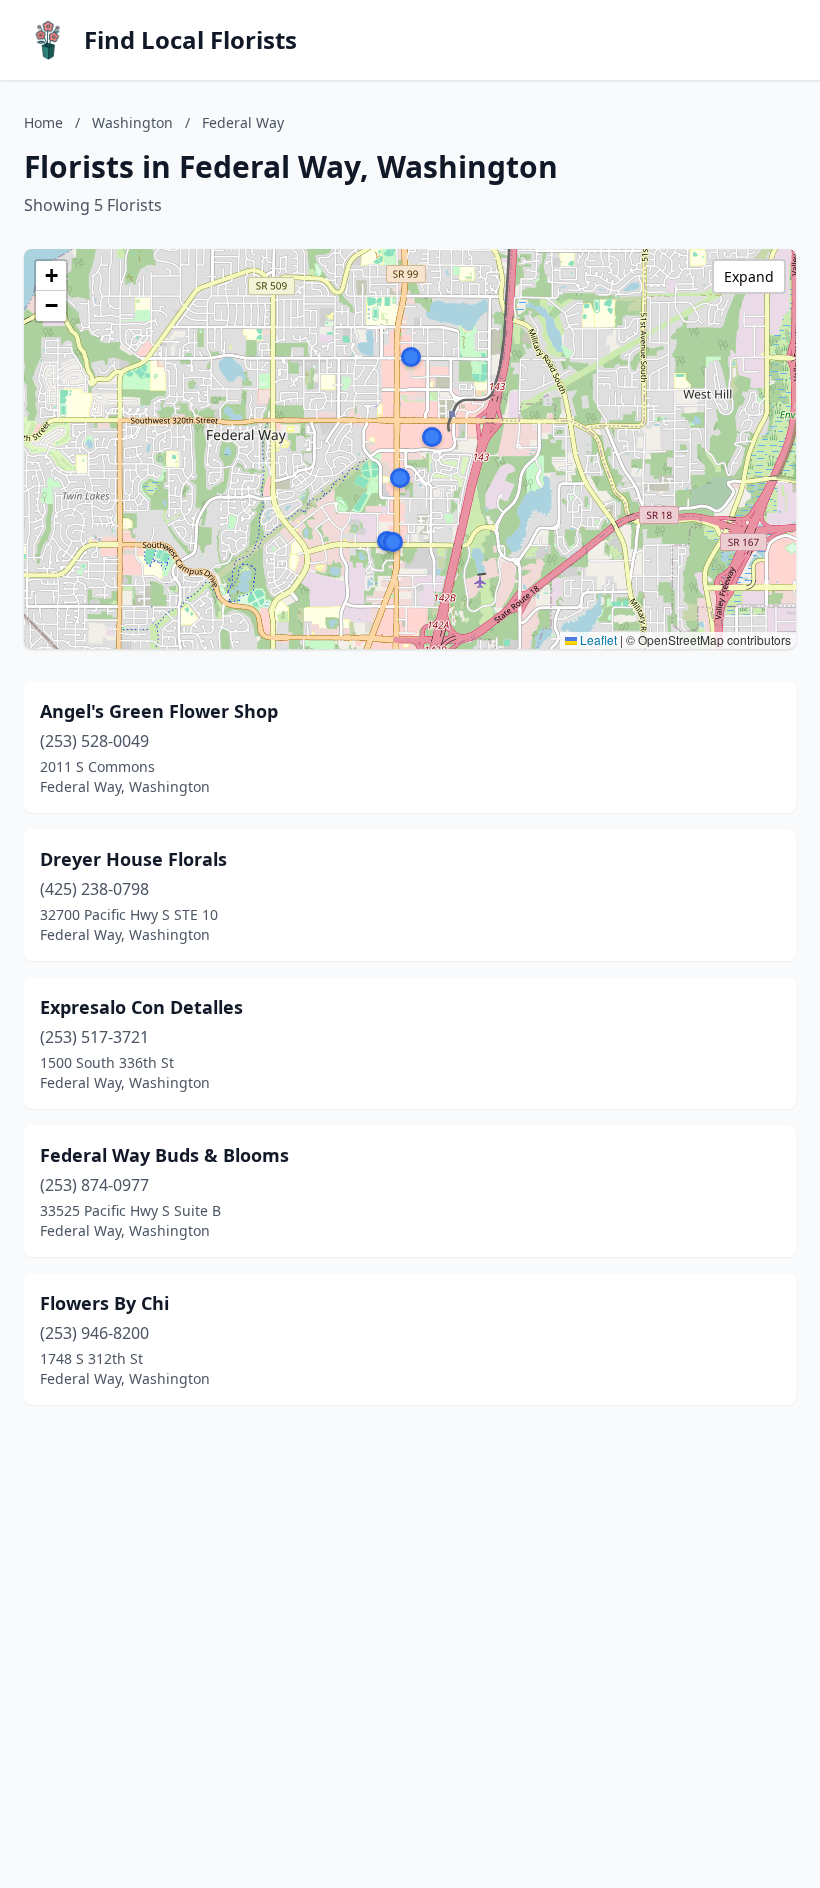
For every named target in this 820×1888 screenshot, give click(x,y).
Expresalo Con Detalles (141, 1007)
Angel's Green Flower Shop (159, 711)
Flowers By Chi (104, 1303)
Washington (132, 122)
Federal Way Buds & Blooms (164, 1155)
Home (43, 122)
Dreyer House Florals (133, 859)
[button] (432, 437)
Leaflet (597, 639)
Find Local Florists (190, 40)
